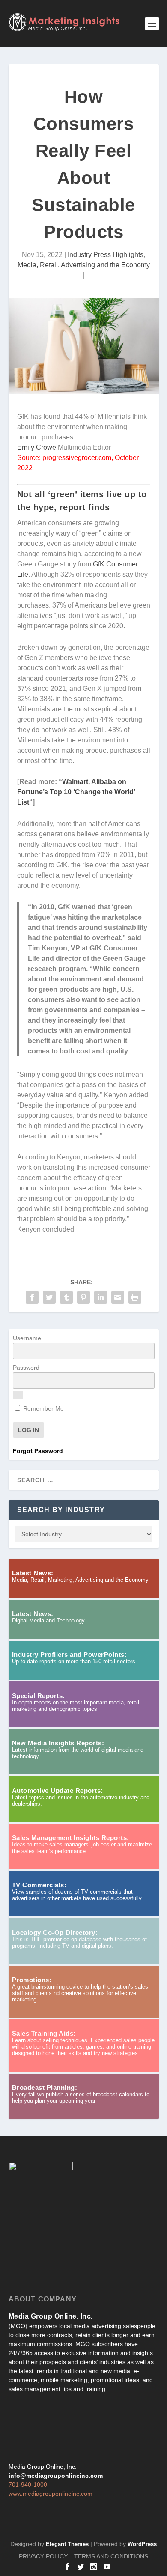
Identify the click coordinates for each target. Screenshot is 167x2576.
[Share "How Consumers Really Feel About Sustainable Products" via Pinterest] (83, 1297)
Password (26, 1368)
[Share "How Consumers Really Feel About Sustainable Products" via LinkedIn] (101, 1297)
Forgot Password (38, 1451)
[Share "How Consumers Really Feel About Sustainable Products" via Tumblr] (66, 1297)
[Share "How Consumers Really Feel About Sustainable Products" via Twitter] (49, 1297)
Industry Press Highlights (106, 255)
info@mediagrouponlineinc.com (56, 2476)
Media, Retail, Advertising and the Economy (84, 265)
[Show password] (18, 1395)
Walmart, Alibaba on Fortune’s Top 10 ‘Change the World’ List (76, 792)
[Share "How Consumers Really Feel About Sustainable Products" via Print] (135, 1297)
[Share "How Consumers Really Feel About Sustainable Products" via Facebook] (32, 1297)
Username (27, 1338)
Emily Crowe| (37, 447)
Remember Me (43, 1408)
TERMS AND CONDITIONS (111, 2556)
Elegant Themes (67, 2544)
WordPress (142, 2544)
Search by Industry (61, 1510)
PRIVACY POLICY (43, 2556)
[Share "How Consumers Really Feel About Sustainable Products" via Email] (118, 1297)
